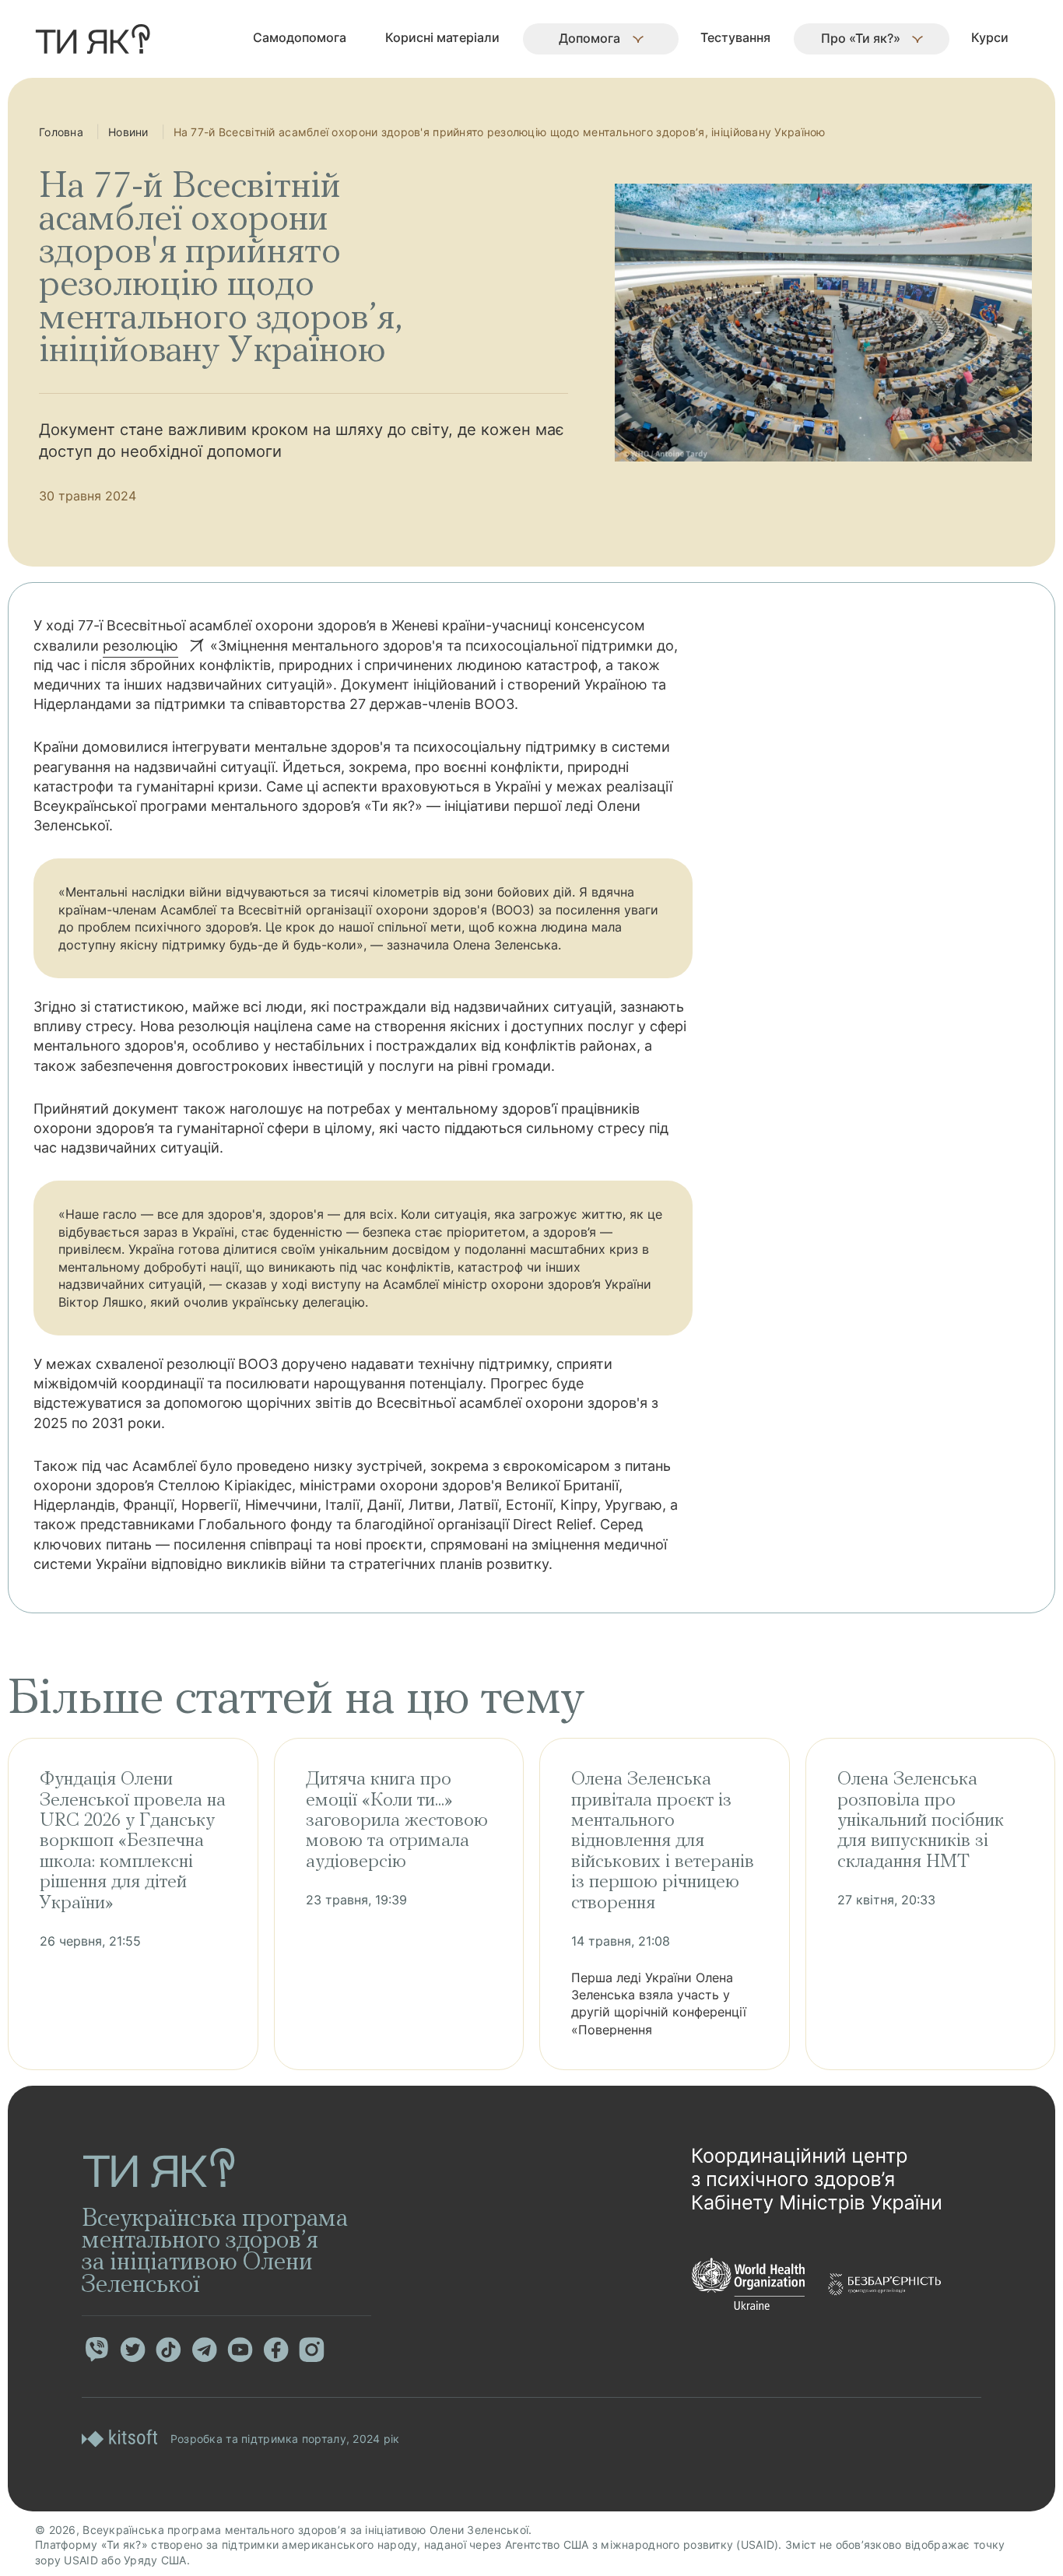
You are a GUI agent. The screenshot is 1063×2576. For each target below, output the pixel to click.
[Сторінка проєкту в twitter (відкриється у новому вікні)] (132, 2350)
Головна (61, 132)
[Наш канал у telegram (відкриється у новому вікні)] (204, 2350)
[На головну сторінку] (93, 39)
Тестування (735, 37)
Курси (990, 37)
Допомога (589, 38)
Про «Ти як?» (861, 38)
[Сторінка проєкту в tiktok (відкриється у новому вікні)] (168, 2350)
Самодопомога (300, 37)
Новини (128, 132)
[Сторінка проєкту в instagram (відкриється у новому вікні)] (311, 2350)
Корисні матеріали (442, 37)
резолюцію (140, 646)
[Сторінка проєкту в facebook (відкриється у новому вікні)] (275, 2350)
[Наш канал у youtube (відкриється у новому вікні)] (240, 2350)
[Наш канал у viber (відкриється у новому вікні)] (96, 2350)
